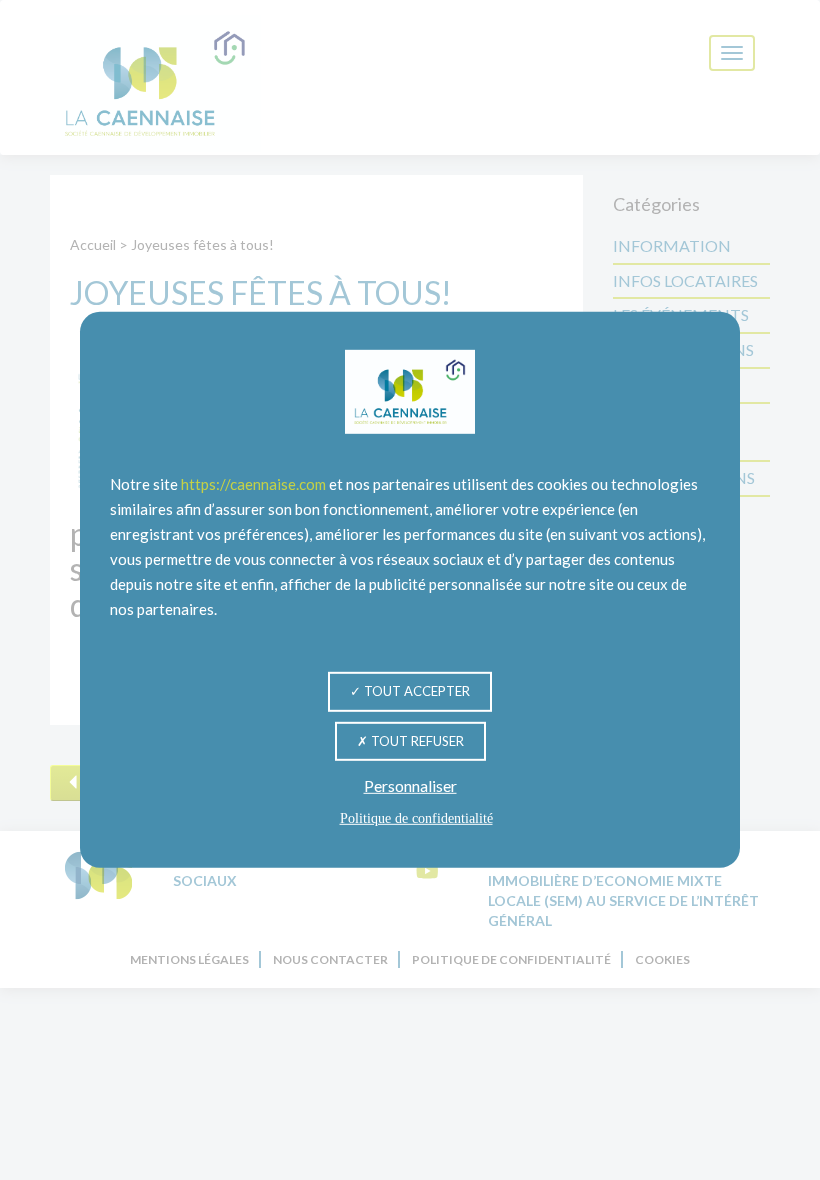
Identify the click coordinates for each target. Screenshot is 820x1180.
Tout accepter (415, 691)
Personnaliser (410, 785)
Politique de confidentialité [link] (416, 818)
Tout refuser (416, 740)
